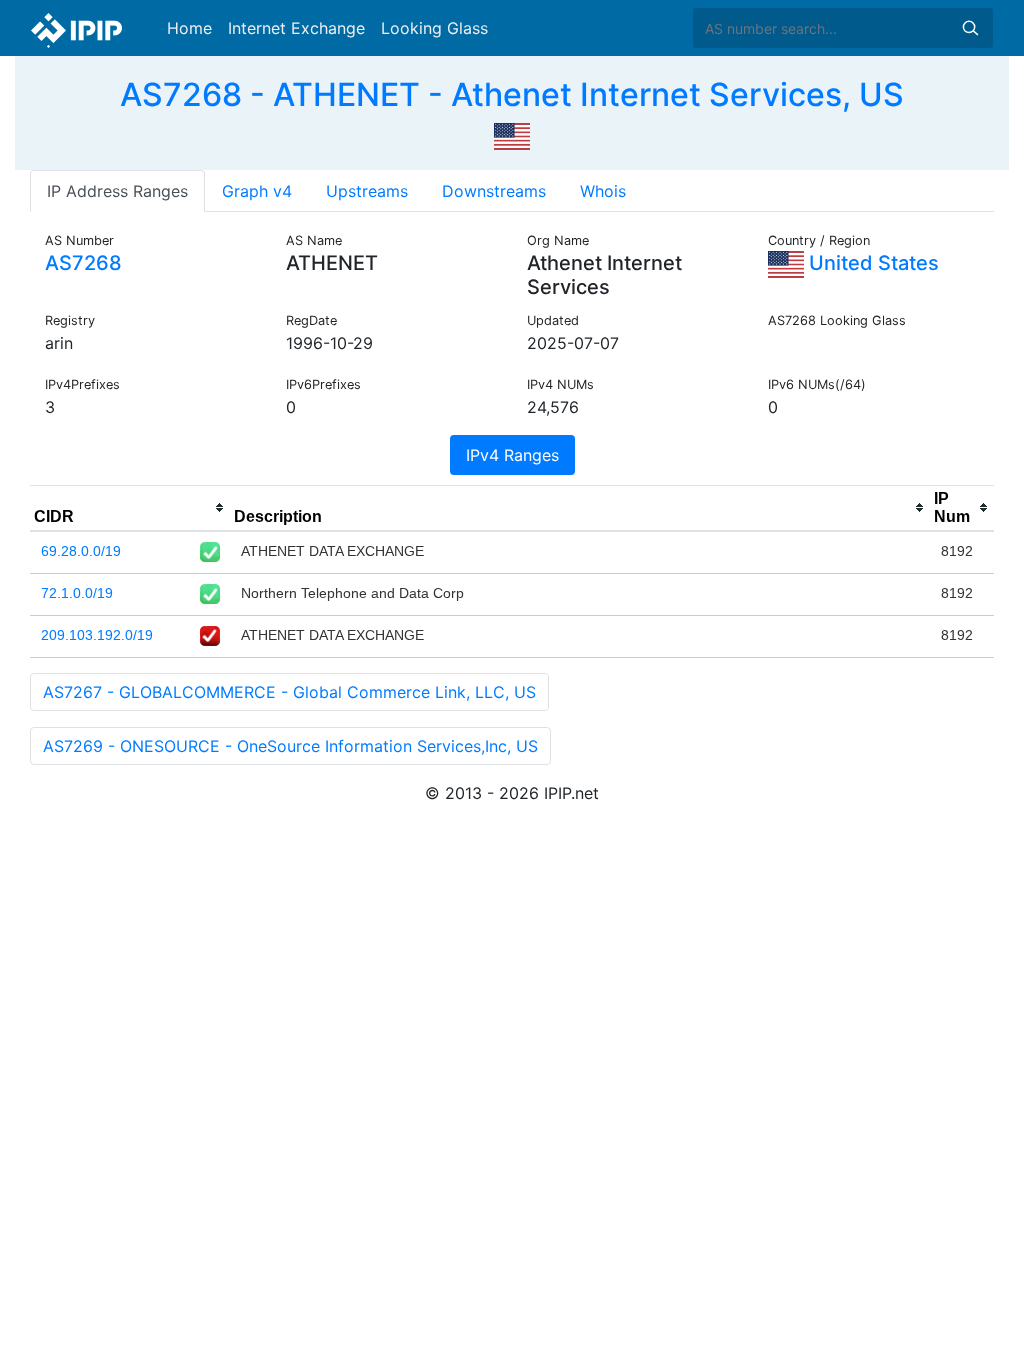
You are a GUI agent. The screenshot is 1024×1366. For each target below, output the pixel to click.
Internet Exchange (296, 28)
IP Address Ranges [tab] (117, 191)
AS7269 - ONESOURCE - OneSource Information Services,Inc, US (290, 746)
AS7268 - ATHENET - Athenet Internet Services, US (512, 94)
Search (970, 28)
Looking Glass (434, 28)
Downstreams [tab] (494, 191)
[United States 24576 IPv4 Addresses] (512, 134)
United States (871, 263)
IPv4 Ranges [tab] (512, 455)
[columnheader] (130, 508)
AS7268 (83, 263)
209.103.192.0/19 (97, 635)
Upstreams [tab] (367, 191)
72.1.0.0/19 (77, 593)
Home (189, 28)
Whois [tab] (603, 191)
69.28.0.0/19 (81, 551)
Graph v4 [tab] (257, 191)
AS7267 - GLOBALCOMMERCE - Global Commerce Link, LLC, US (289, 692)
